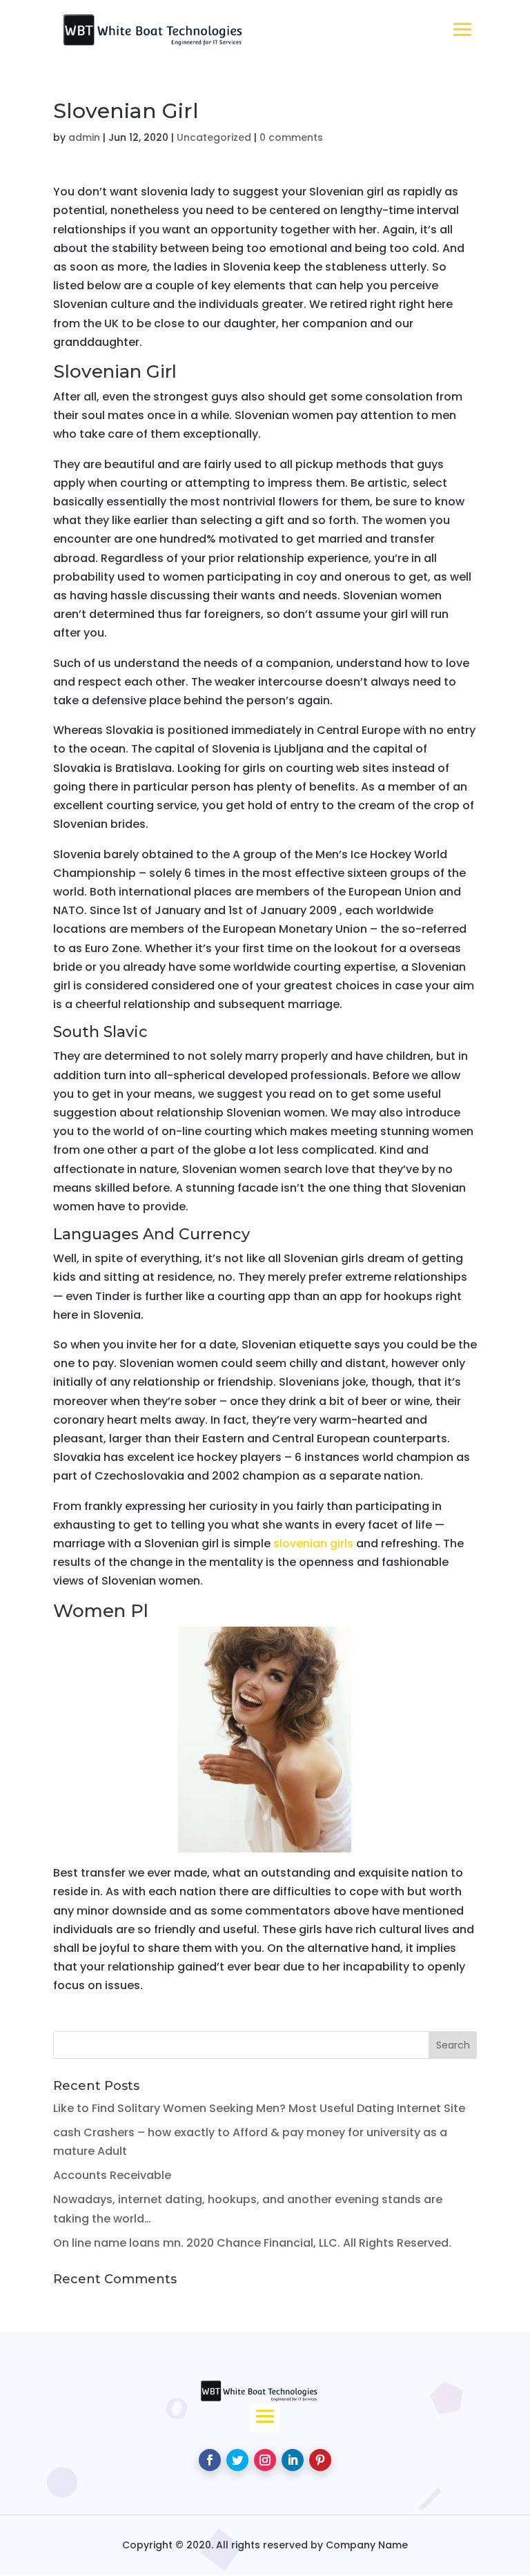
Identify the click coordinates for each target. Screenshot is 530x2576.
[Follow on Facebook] (210, 2460)
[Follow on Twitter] (237, 2460)
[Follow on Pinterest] (320, 2460)
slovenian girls (313, 1543)
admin (84, 137)
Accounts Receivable (112, 2175)
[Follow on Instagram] (265, 2460)
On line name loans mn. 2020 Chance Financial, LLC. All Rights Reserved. (252, 2243)
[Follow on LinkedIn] (293, 2460)
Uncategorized (214, 137)
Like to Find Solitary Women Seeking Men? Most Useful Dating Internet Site (259, 2108)
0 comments (291, 137)
